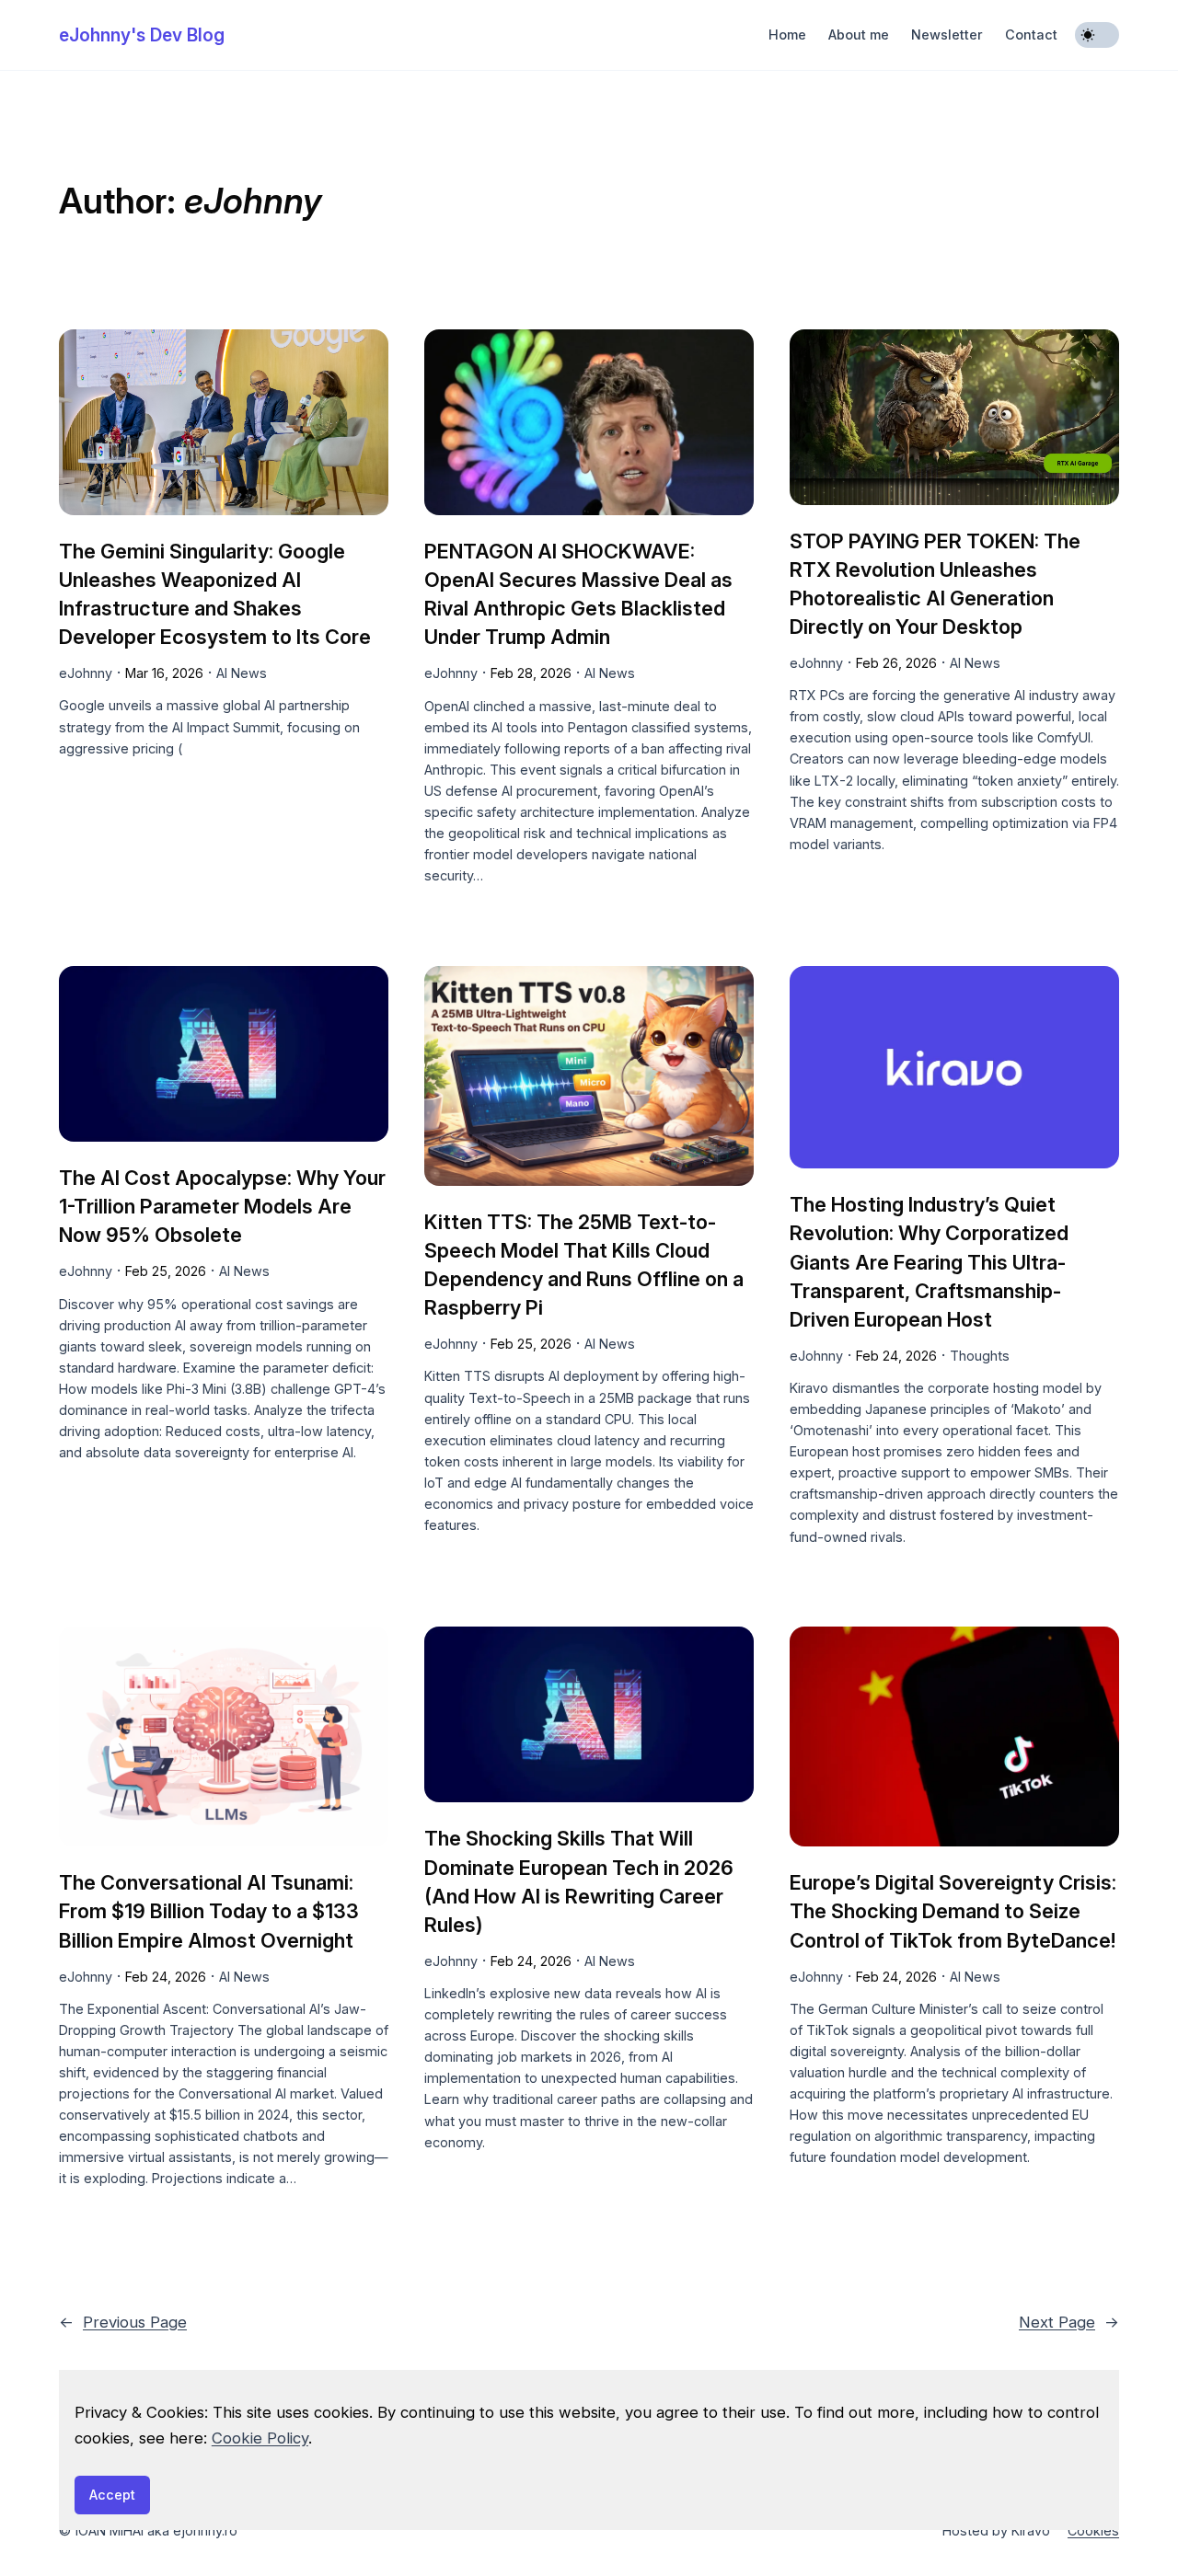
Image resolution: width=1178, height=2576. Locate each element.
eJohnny (86, 673)
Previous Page (123, 2322)
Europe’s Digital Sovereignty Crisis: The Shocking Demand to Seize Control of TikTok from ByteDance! (953, 1911)
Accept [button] (112, 2495)
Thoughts (980, 1356)
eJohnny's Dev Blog (142, 35)
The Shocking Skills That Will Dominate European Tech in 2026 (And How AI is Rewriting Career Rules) (579, 1881)
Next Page (1069, 2322)
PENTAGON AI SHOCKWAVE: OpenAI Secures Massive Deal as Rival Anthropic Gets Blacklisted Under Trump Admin (578, 594)
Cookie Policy (260, 2438)
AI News (242, 673)
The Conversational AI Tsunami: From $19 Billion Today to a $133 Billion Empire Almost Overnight (209, 1911)
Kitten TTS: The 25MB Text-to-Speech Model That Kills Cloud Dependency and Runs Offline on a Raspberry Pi (584, 1265)
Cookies (1093, 2530)
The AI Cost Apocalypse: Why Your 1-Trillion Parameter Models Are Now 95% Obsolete (222, 1206)
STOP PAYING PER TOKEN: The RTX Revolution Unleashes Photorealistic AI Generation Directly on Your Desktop (935, 584)
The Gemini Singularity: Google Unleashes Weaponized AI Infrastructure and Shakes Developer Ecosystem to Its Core (215, 594)
